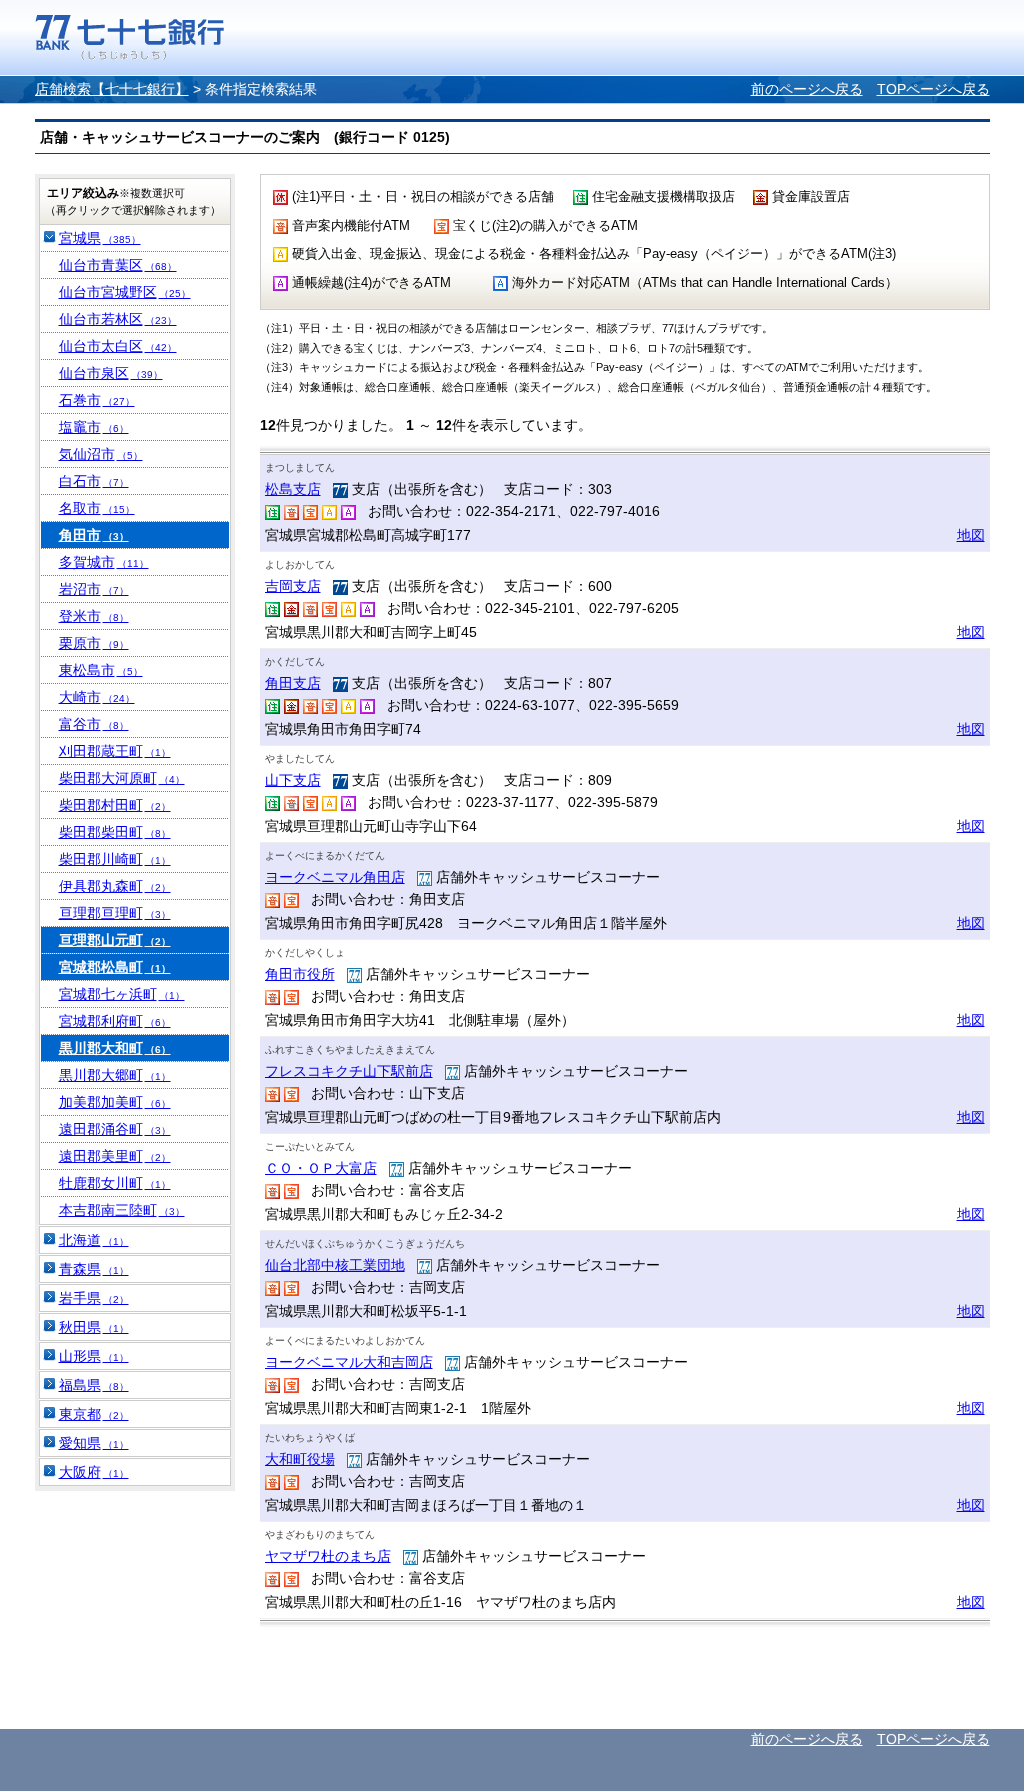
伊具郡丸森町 (115, 886)
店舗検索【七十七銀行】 (112, 89)
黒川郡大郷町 (115, 1075)
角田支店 (293, 683)
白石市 (94, 481)
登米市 (94, 616)
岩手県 (94, 1298)
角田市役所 (300, 974)
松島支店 (293, 489)
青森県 (94, 1269)
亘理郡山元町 (115, 940)
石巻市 (97, 400)
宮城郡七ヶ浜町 (122, 994)
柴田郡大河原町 (122, 778)
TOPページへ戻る (933, 89)
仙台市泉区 (111, 373)
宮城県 (100, 238)
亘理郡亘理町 (115, 913)
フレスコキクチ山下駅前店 (349, 1071)
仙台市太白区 (118, 346)
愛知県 (94, 1443)
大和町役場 (300, 1459)
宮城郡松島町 (115, 967)
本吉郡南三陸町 (122, 1210)
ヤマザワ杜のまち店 (328, 1556)
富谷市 (94, 724)
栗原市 (94, 643)
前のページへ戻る (807, 89)
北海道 (94, 1240)
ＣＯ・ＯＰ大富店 (321, 1168)
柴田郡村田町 (115, 805)
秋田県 (94, 1327)
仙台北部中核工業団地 (335, 1265)
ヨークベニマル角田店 (335, 877)
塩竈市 (94, 427)
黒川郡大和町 (115, 1048)
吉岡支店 (293, 586)
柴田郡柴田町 (115, 832)
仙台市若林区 (118, 319)
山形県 (94, 1356)
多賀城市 (104, 562)
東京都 (94, 1414)
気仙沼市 (101, 454)
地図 (971, 535)
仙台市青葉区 (118, 265)
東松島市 (101, 670)
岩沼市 (94, 589)
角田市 (94, 535)
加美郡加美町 (115, 1102)
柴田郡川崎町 (115, 859)
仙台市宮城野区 (125, 292)
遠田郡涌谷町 (115, 1129)
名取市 (97, 508)
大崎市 (97, 697)
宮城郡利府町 (115, 1021)
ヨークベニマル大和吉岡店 (349, 1362)
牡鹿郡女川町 (115, 1183)
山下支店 (293, 780)
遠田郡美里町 (115, 1156)
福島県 (94, 1385)
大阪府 (94, 1472)
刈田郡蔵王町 (115, 751)
